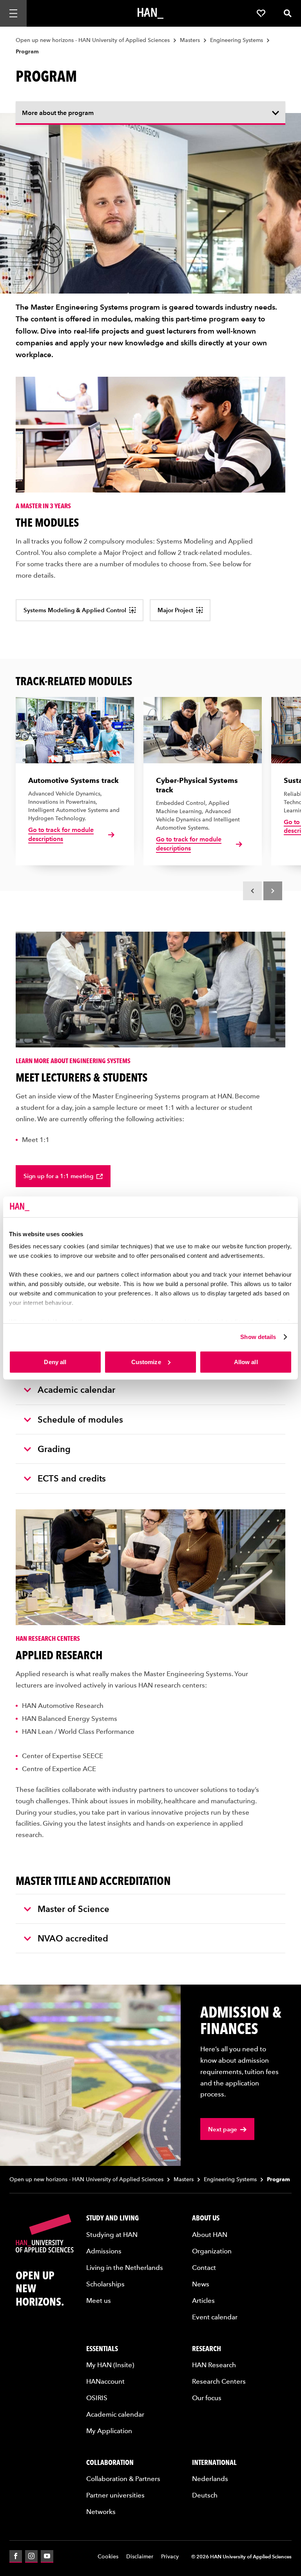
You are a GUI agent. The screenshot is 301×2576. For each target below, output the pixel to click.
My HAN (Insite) (110, 2364)
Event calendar (215, 2317)
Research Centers (219, 2381)
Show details (258, 1337)
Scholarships (105, 2284)
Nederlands (210, 2478)
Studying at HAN (112, 2234)
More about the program (58, 113)
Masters (190, 40)
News (201, 2284)
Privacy (170, 2556)
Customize (146, 1362)
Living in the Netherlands (125, 2267)
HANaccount (105, 2381)
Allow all (246, 1362)
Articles (203, 2300)
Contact (204, 2267)
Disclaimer (140, 2556)
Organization (212, 2251)
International (214, 2462)
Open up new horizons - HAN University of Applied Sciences (93, 40)
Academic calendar (76, 1389)
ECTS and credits (72, 1478)
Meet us (99, 2300)
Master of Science (73, 1908)
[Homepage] (150, 13)
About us (206, 2218)
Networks (101, 2511)
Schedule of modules (80, 1419)
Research (207, 2348)
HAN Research (214, 2364)
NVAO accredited (73, 1938)
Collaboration (110, 2462)
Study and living (112, 2218)
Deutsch (205, 2495)
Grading (54, 1449)
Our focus (207, 2397)
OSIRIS (97, 2397)
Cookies (108, 2556)
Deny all (55, 1362)
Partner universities (115, 2495)
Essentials (102, 2348)
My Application (109, 2430)
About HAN (210, 2234)
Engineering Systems (237, 40)
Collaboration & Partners (123, 2478)
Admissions (104, 2251)
